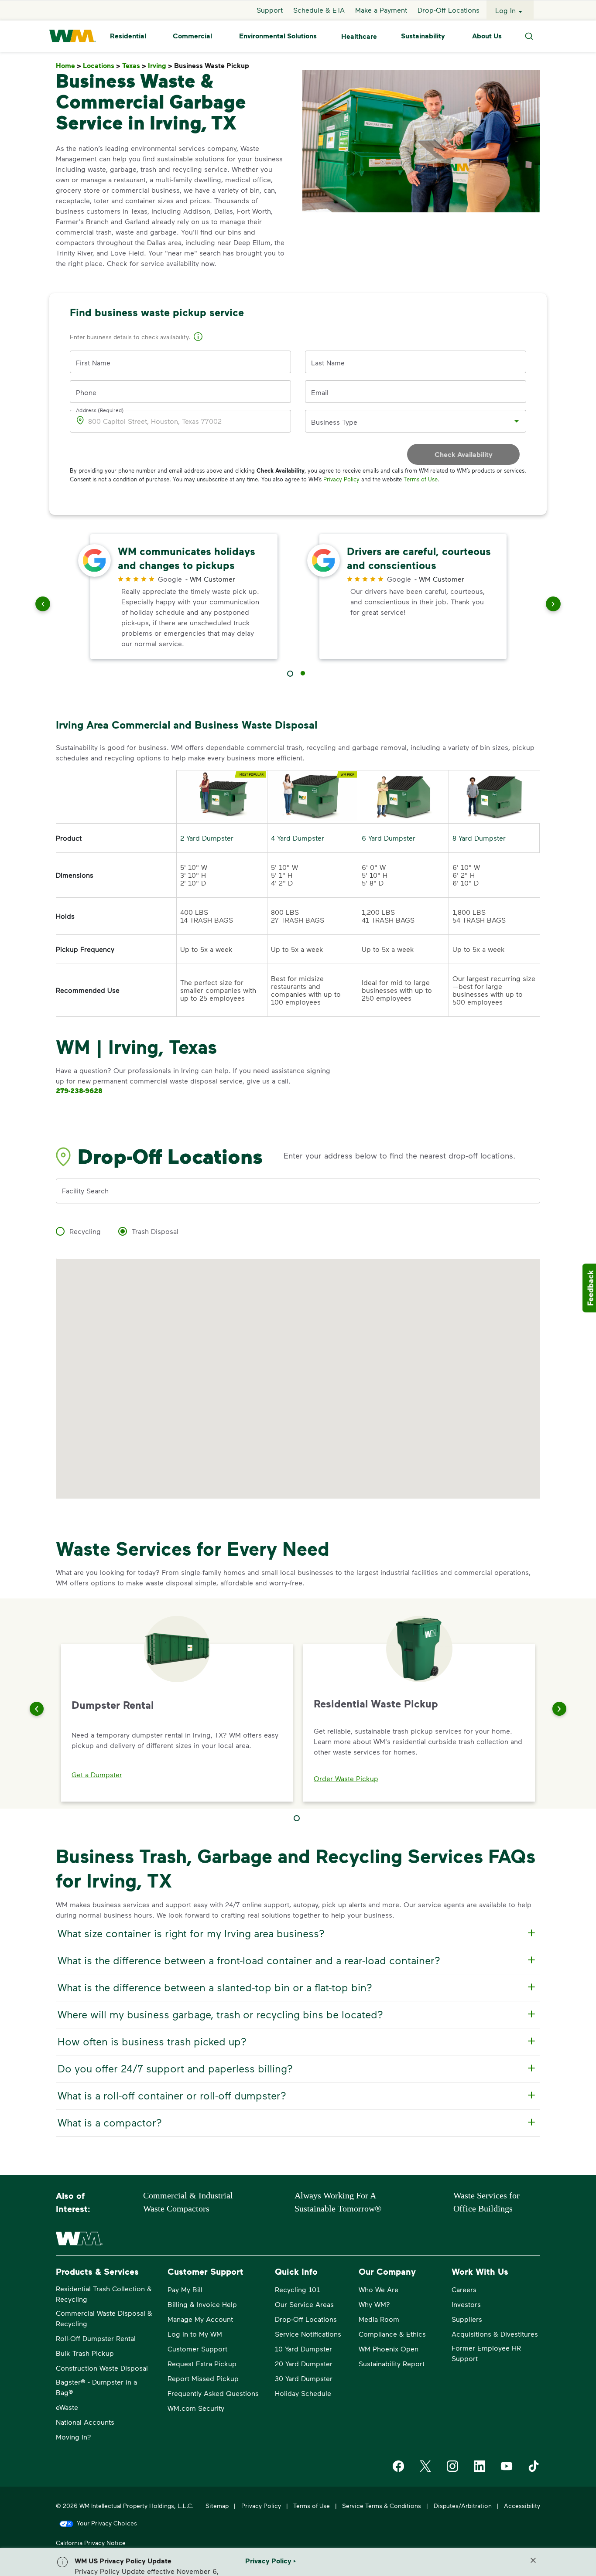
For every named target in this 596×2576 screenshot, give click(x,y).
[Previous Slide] (37, 1709)
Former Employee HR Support (486, 2353)
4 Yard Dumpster (298, 838)
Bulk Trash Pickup (85, 2353)
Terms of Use (421, 479)
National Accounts (85, 2422)
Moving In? (74, 2437)
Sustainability (423, 36)
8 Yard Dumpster (479, 838)
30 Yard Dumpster (304, 2378)
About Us (487, 36)
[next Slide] (553, 606)
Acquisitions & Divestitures (495, 2334)
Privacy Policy (341, 479)
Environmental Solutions (278, 36)
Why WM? (374, 2304)
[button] (198, 338)
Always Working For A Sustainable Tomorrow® (338, 2202)
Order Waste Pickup (346, 1778)
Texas (134, 66)
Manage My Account (200, 2319)
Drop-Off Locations (449, 10)
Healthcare (359, 36)
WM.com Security (196, 2408)
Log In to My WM (195, 2334)
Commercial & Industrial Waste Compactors (188, 2202)
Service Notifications (308, 2334)
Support (270, 10)
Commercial (192, 36)
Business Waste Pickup (213, 66)
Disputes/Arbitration (463, 2506)
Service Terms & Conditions (382, 2506)
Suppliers (467, 2319)
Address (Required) (100, 410)
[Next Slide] (559, 1709)
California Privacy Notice (91, 2543)
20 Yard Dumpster (304, 2363)
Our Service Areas (304, 2304)
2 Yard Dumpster (207, 838)
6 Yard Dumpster (389, 838)
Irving (160, 66)
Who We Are (378, 2289)
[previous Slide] (43, 606)
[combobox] (409, 421)
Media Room (379, 2319)
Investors (466, 2304)
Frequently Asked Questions (213, 2393)
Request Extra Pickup (202, 2363)
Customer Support (197, 2349)
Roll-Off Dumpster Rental (96, 2338)
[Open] (517, 421)
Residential (128, 36)
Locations (102, 66)
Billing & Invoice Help (202, 2304)
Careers (464, 2289)
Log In (505, 10)
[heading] (297, 1933)
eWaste (67, 2407)
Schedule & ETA (319, 10)
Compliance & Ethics (392, 2334)
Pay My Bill (185, 2289)
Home (69, 66)
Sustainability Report (392, 2363)
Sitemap (217, 2506)
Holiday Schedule (303, 2393)
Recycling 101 (297, 2289)
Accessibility (522, 2506)
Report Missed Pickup (203, 2378)
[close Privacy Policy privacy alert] (533, 2560)
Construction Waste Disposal (102, 2368)
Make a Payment (381, 10)
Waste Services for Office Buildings (486, 2202)
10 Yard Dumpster (303, 2349)
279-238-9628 (79, 1090)
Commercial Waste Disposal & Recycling (104, 2318)
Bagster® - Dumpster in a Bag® (96, 2387)
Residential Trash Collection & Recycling (104, 2294)
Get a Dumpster (97, 1774)
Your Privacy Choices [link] (107, 2523)
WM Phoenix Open (389, 2349)
